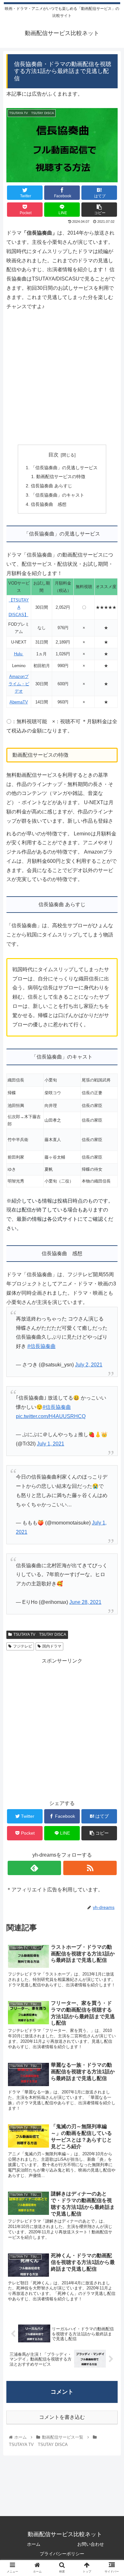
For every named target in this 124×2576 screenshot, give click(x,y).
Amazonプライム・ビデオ (19, 684)
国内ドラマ (52, 1646)
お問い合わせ (91, 2544)
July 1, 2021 (51, 1444)
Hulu (19, 654)
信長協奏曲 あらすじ (52, 486)
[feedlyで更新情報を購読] (34, 1868)
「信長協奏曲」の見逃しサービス (64, 468)
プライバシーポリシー (62, 2554)
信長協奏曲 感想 (49, 504)
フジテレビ (23, 1646)
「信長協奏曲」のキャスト (58, 495)
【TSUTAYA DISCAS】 (19, 607)
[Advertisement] (62, 373)
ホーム (34, 2544)
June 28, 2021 (85, 1602)
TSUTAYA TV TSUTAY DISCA (40, 1634)
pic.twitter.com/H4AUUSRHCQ (51, 1416)
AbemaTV (19, 702)
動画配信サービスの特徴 (61, 477)
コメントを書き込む (62, 2417)
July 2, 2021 (89, 1365)
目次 (53, 455)
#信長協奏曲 (41, 1346)
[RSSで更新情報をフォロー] (90, 1868)
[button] (111, 1327)
